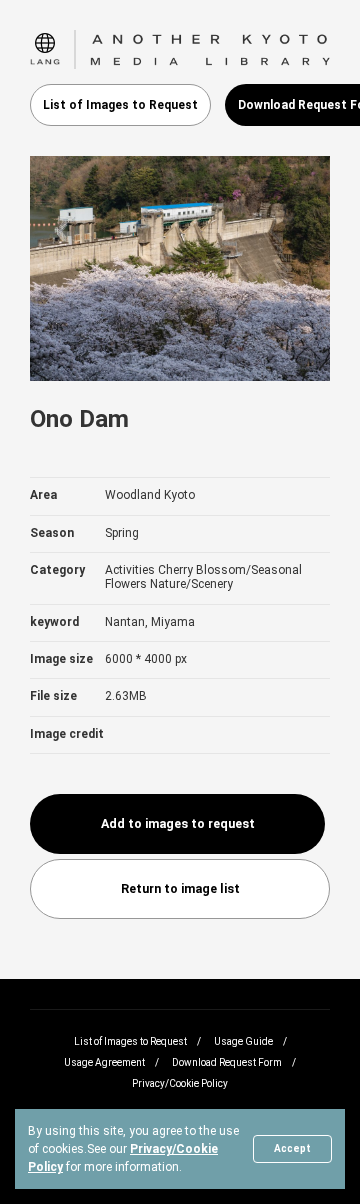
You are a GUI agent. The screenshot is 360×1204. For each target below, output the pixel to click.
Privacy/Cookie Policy (180, 1083)
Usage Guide (243, 1041)
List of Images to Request (120, 105)
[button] (45, 49)
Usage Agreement (104, 1062)
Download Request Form (227, 1062)
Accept (292, 1148)
